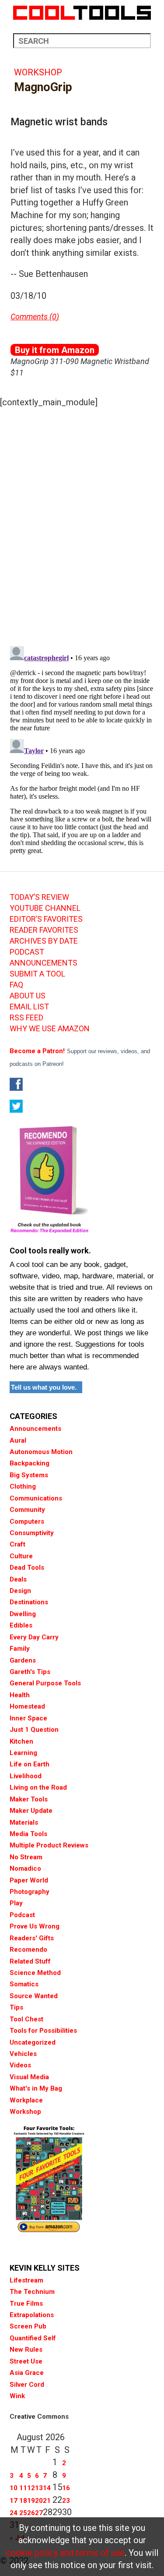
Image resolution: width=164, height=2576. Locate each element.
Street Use (26, 2361)
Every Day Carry (34, 1637)
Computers (27, 1522)
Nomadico (25, 1868)
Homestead (27, 1706)
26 (31, 2513)
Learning (23, 1753)
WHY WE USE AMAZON (50, 1029)
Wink (17, 2396)
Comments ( (31, 317)
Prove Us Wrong (35, 1926)
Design (20, 1591)
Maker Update (31, 1811)
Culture (21, 1556)
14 (47, 2488)
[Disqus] (82, 524)
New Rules (26, 2350)
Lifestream (26, 2280)
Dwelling (23, 1614)
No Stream (26, 1857)
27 (39, 2513)
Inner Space (28, 1718)
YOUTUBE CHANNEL (45, 908)
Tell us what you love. (44, 1387)
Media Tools (28, 1834)
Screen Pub (28, 2326)
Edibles (21, 1625)
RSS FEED (26, 1018)
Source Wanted (34, 1996)
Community (27, 1510)
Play (16, 1903)
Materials (24, 1822)
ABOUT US (28, 996)
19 (31, 2501)
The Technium (32, 2292)
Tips (16, 2007)
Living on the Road (38, 1787)
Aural (18, 1440)
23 (66, 2501)
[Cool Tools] (82, 13)
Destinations (29, 1602)
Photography (30, 1892)
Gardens (23, 1660)
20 (39, 2501)
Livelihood (26, 1776)
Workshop (38, 72)
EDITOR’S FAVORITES (46, 919)
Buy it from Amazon (55, 350)
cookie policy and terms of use (65, 2553)
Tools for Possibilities (43, 2031)
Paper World (29, 1880)
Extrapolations (32, 2315)
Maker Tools (29, 1799)
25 (23, 2513)
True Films (26, 2304)
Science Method (35, 1973)
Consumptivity (32, 1533)
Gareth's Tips (30, 1672)
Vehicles (23, 2054)
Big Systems (29, 1475)
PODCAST (27, 952)
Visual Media (29, 2077)
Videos (20, 2065)
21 (47, 2501)
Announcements (35, 1429)
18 (23, 2501)
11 (23, 2488)
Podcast (22, 1915)
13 (39, 2488)
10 (14, 2488)
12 (31, 2488)
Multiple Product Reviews (49, 1845)
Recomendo (28, 1950)
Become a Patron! (37, 1051)
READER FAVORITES (44, 930)
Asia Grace (27, 2373)
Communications (36, 1498)
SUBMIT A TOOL (37, 974)
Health (20, 1695)
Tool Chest (26, 2019)
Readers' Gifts (32, 1938)
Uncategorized (33, 2042)
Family (20, 1649)
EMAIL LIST (29, 1007)
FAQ (16, 985)
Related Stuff (30, 1961)
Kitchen (21, 1741)
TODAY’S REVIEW (39, 897)
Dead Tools (27, 1568)
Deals (18, 1579)
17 (14, 2501)
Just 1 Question (34, 1730)
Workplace (26, 2100)
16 (66, 2488)
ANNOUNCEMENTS (44, 963)
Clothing (23, 1486)
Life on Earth (30, 1764)
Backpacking (30, 1463)
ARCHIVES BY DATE (44, 941)
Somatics (24, 1984)
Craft (17, 1544)
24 (14, 2513)
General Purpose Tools (45, 1683)
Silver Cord (27, 2385)
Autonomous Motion (41, 1452)
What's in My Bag (36, 2088)
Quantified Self (33, 2338)
